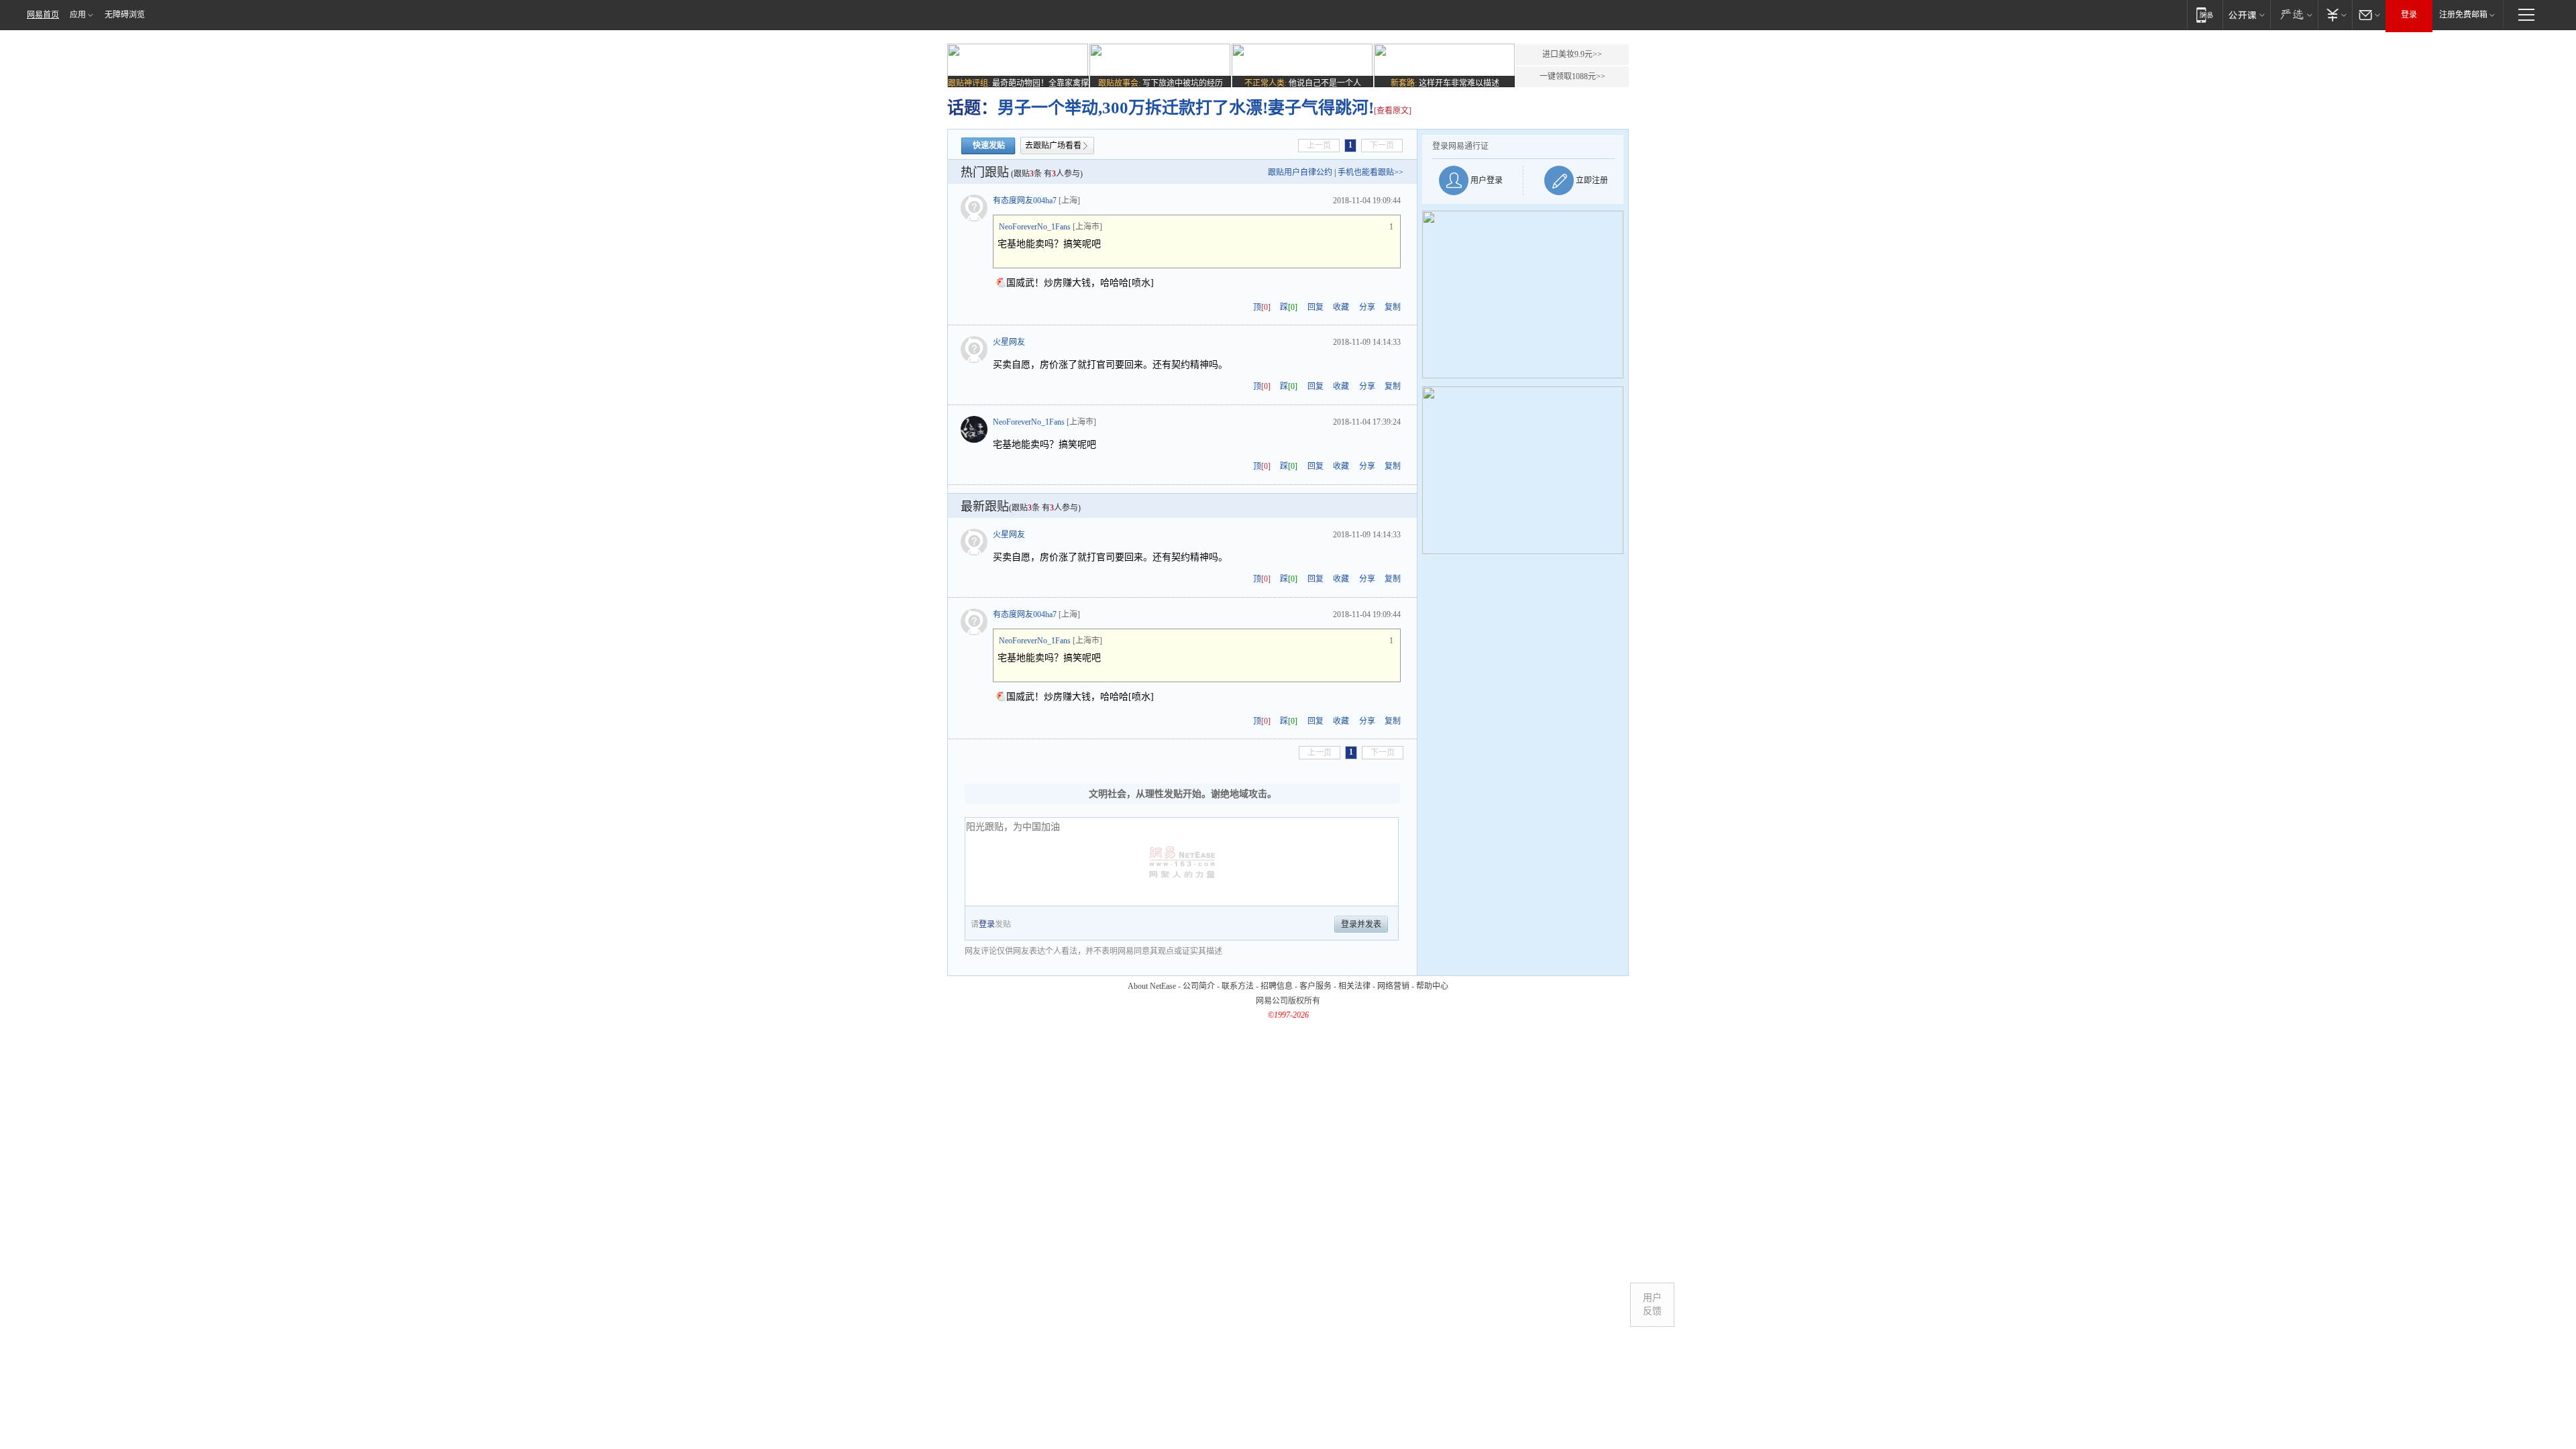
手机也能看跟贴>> (1371, 172)
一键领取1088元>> (1572, 76)
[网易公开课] (2246, 14)
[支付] (2335, 14)
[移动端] (2205, 14)
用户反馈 (1652, 1304)
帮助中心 (1432, 986)
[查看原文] (1393, 111)
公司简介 (1199, 986)
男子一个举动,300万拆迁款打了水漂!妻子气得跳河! (1186, 108)
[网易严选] (2294, 14)
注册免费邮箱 (2463, 15)
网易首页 (43, 15)
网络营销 (1393, 986)
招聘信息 (1277, 986)
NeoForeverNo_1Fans (1035, 227)
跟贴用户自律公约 (1300, 172)
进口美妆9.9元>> (1572, 54)
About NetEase (1152, 986)
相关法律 (1354, 986)
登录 (2409, 15)
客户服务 (1316, 986)
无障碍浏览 (125, 15)
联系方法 (1238, 986)
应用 (78, 15)
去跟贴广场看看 (1053, 146)
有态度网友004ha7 (1025, 201)
